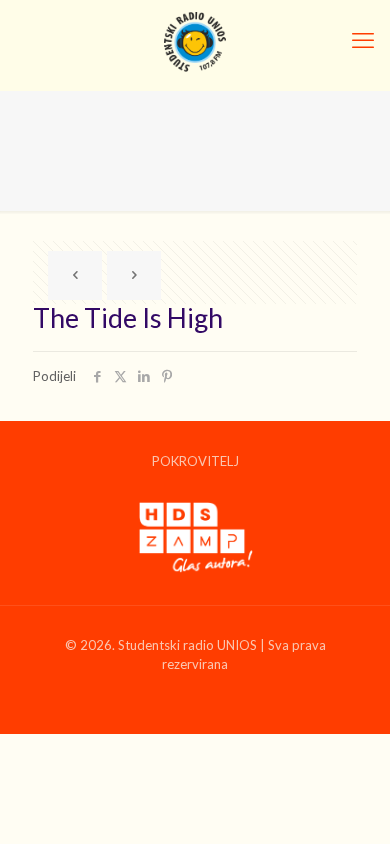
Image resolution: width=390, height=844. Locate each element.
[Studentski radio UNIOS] (195, 40)
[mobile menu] (363, 40)
